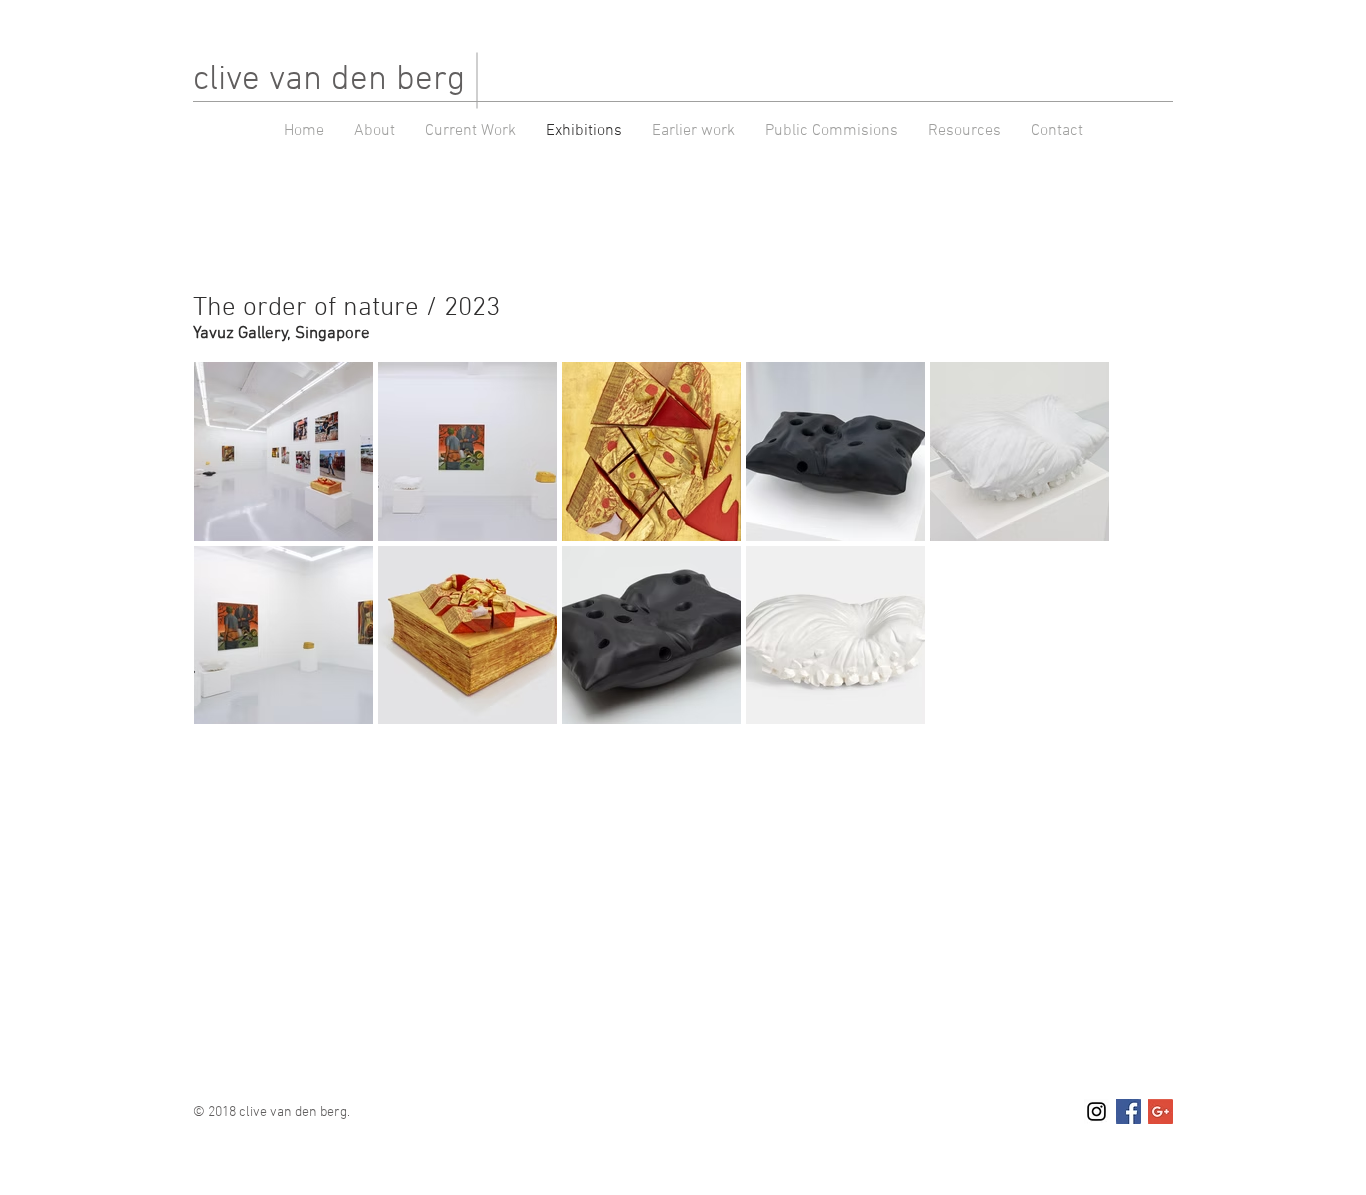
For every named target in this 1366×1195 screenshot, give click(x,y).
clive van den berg (329, 80)
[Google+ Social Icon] (1160, 1111)
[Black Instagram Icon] (1096, 1111)
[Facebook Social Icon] (1128, 1111)
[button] (693, 131)
